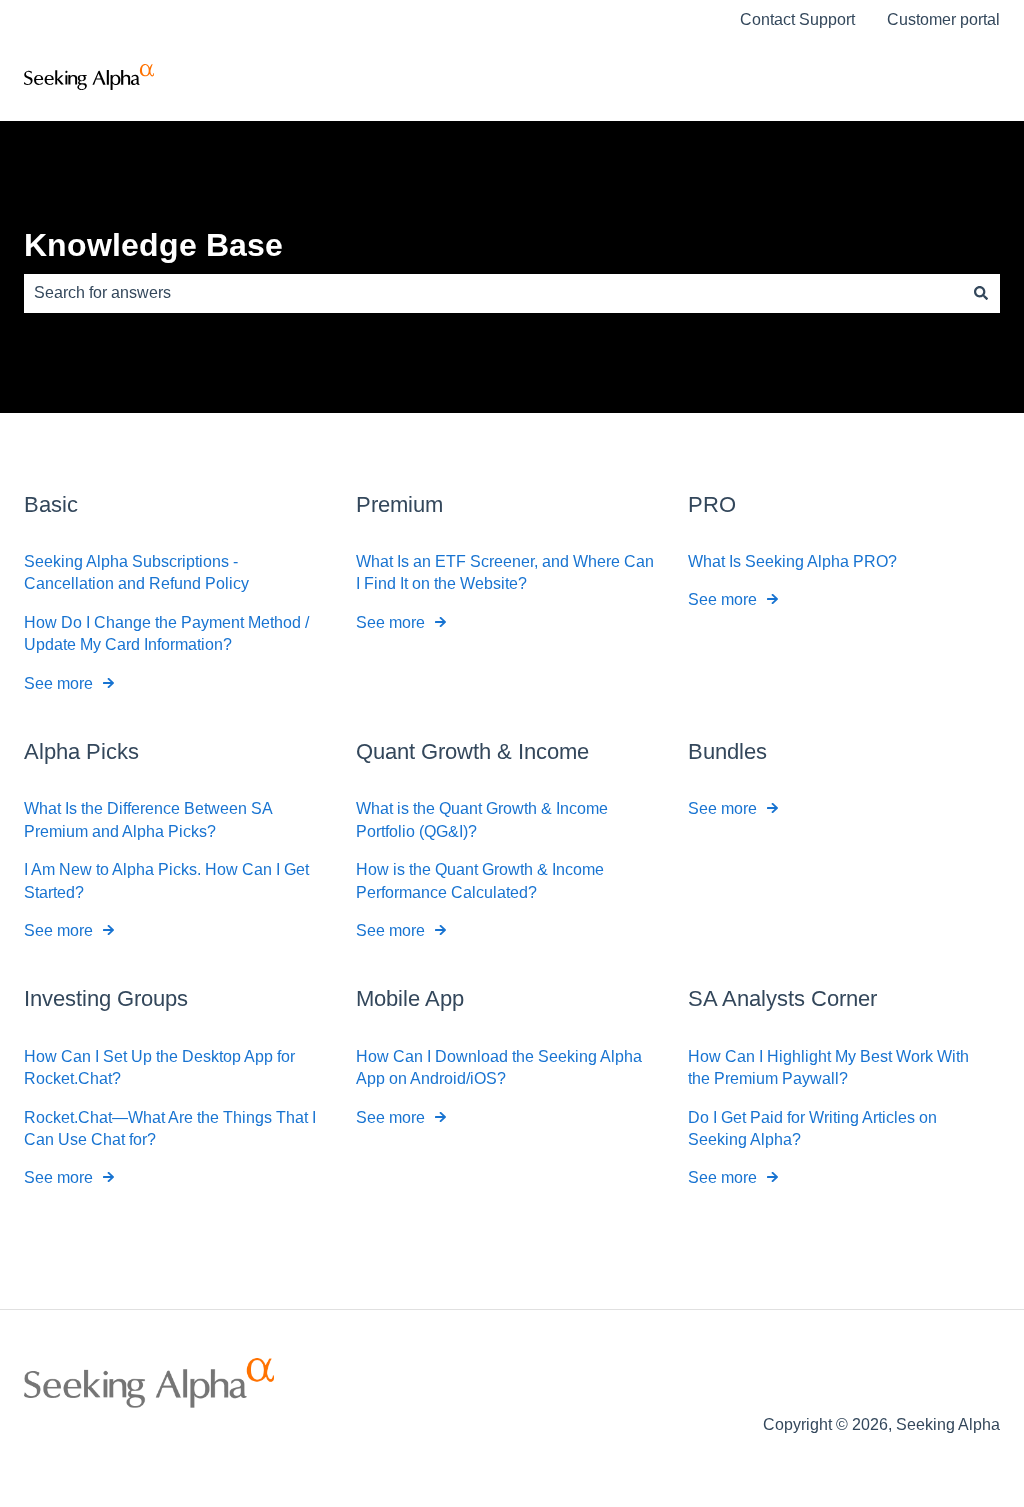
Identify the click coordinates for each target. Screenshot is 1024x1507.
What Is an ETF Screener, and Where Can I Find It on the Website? (505, 572)
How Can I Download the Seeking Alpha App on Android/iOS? (499, 1067)
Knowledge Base (153, 245)
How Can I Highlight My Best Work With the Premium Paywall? (828, 1067)
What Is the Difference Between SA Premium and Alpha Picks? (148, 819)
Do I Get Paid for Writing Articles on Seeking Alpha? (812, 1128)
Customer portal (943, 19)
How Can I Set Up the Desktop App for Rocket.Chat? (159, 1067)
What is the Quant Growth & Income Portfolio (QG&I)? (482, 819)
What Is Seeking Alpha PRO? (792, 561)
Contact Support (797, 19)
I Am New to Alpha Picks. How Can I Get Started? (166, 880)
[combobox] (493, 293)
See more (58, 683)
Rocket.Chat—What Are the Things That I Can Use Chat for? (170, 1128)
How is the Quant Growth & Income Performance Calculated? (480, 880)
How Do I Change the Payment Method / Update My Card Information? (166, 633)
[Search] (981, 293)
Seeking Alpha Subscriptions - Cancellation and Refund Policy (136, 572)
